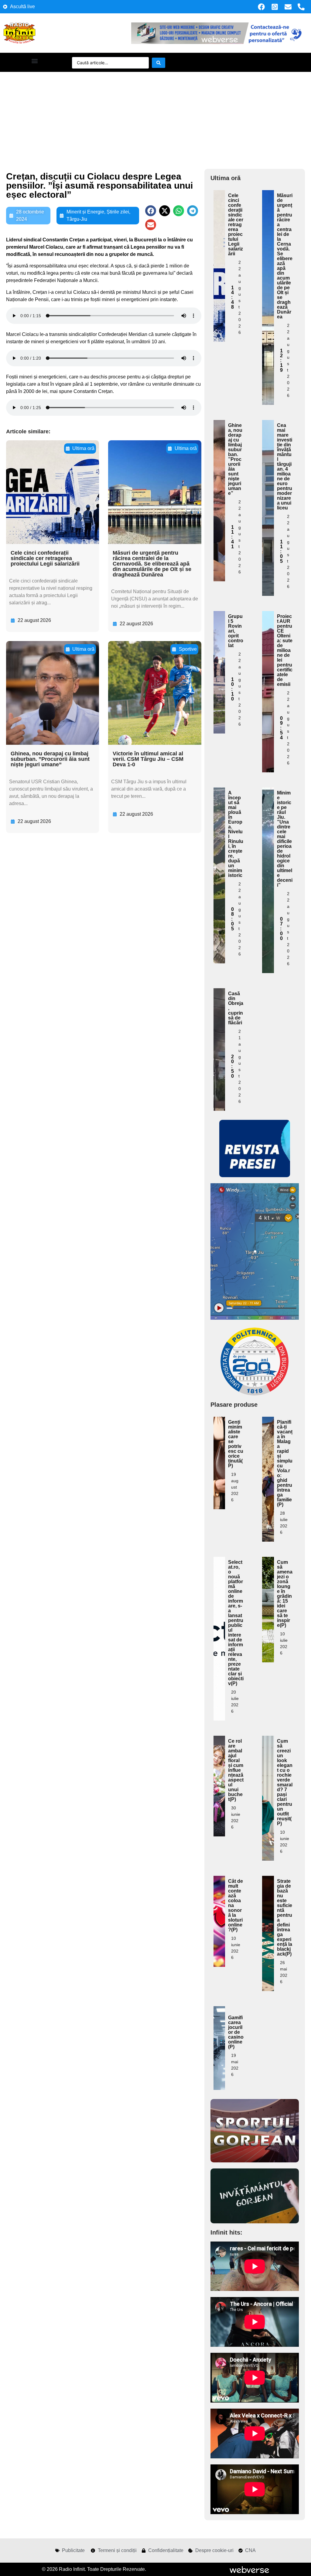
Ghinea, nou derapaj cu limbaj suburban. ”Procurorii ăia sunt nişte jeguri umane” (50, 759)
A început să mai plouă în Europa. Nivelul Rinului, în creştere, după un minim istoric (236, 834)
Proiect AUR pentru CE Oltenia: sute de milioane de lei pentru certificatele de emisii (285, 650)
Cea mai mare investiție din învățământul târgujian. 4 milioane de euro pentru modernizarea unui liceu (285, 467)
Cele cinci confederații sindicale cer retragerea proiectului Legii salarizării (45, 558)
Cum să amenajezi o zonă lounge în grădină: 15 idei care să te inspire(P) (285, 1594)
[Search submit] (159, 63)
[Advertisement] (155, 117)
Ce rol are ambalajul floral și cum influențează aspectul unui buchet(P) (236, 1770)
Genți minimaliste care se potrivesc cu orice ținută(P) (236, 1444)
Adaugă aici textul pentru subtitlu (219, 232)
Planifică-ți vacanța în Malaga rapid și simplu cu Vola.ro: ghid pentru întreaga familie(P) (285, 1463)
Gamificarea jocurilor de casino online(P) (236, 2032)
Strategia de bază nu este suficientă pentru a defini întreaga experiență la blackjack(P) (285, 1918)
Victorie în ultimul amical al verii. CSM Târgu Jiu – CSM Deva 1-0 (148, 759)
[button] (34, 61)
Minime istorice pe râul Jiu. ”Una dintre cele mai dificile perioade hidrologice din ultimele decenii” (285, 839)
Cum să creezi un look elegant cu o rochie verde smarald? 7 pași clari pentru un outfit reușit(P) (285, 1782)
